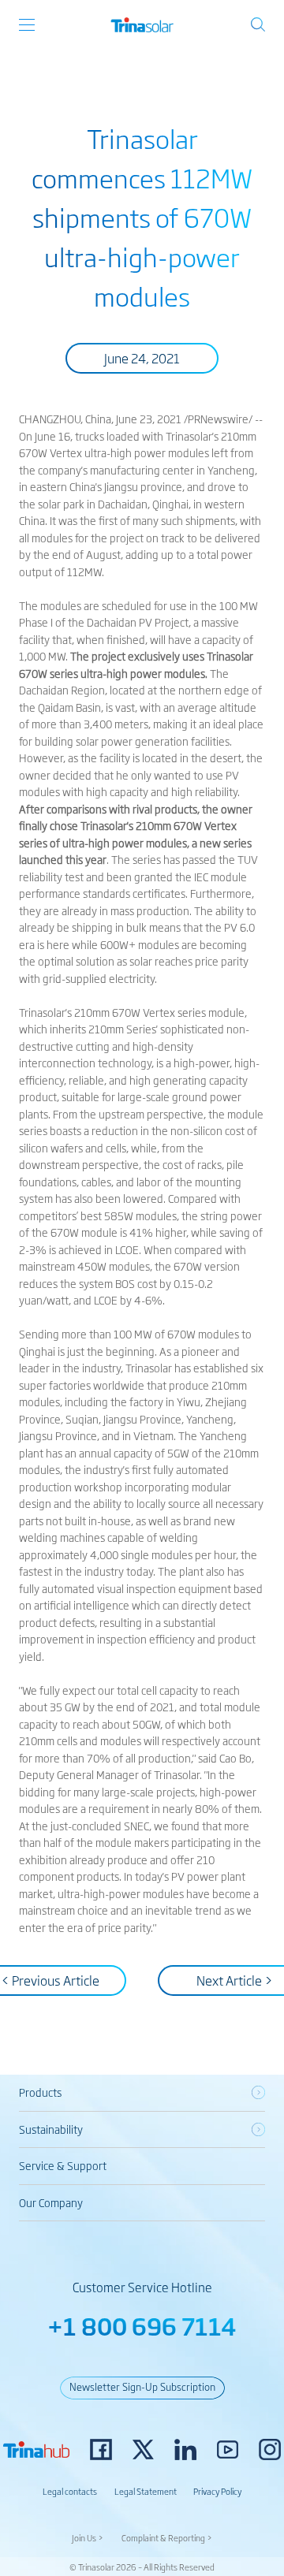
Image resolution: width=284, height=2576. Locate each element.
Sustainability (51, 2129)
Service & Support (63, 2165)
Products (40, 2092)
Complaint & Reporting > (167, 2537)
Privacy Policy (217, 2491)
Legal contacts (70, 2491)
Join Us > (88, 2537)
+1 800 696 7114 (142, 2326)
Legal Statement (146, 2491)
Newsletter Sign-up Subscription (142, 2386)
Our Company (51, 2202)
